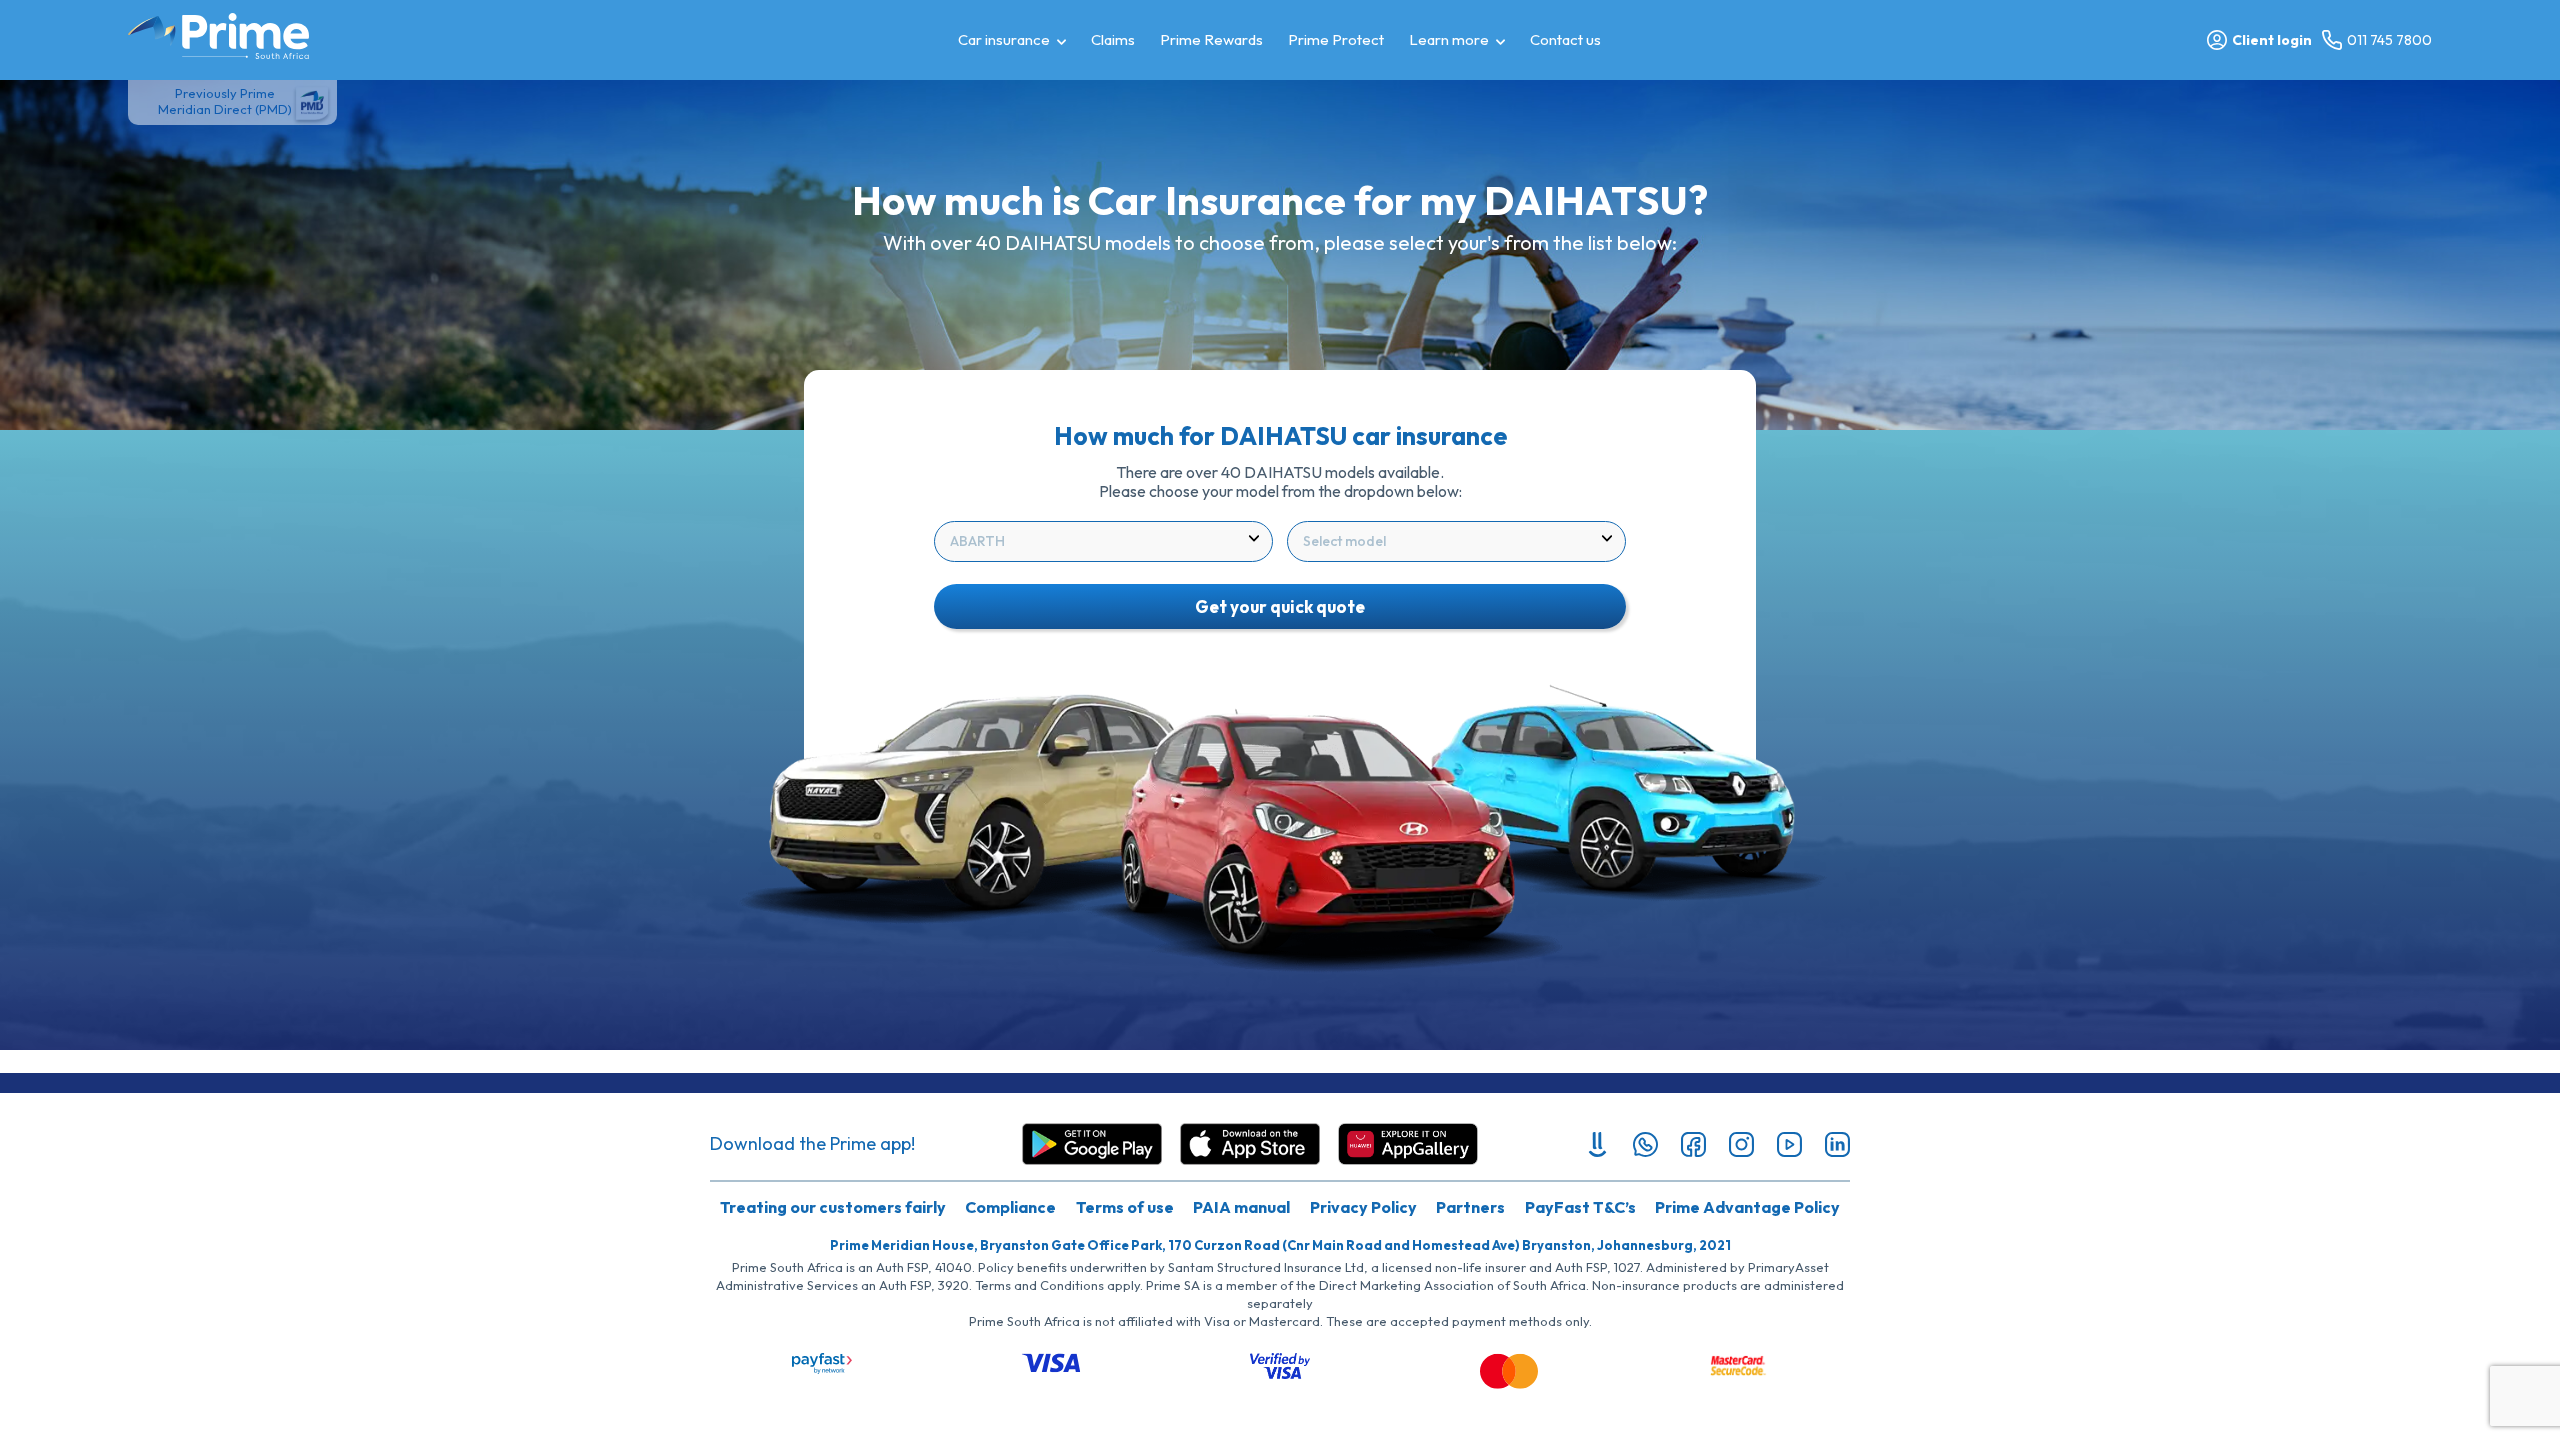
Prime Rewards (1211, 39)
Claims (1113, 39)
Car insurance (1004, 39)
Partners (1470, 1207)
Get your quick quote (1280, 606)
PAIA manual (1241, 1207)
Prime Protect (1336, 39)
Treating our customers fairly (833, 1207)
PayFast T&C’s (1580, 1207)
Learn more (1449, 39)
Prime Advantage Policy (1747, 1207)
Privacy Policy (1363, 1207)
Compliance (1010, 1207)
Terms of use (1125, 1207)
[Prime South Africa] (218, 36)
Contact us (1565, 39)
